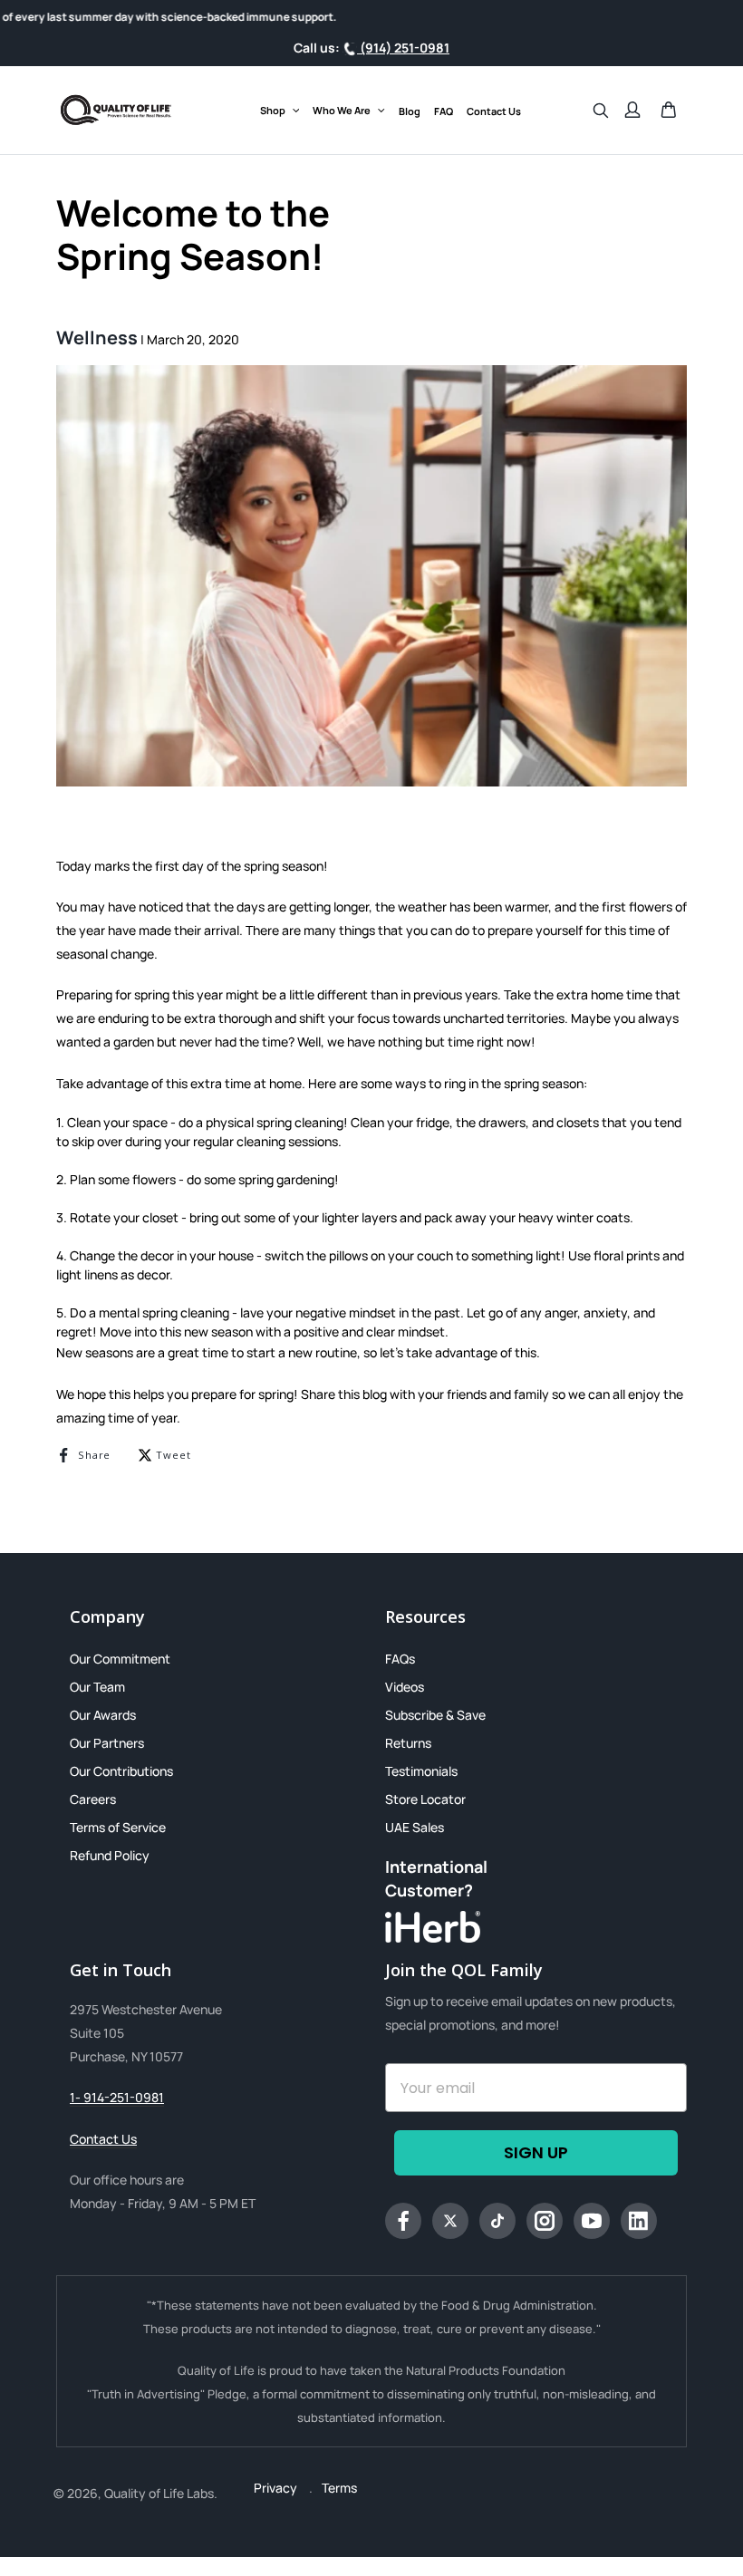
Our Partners (107, 1743)
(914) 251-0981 (403, 48)
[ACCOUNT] (632, 110)
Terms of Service (118, 1827)
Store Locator (425, 1799)
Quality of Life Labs (159, 2493)
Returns (408, 1743)
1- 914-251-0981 (117, 2097)
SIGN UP (536, 2152)
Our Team (97, 1687)
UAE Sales (415, 1827)
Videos (405, 1687)
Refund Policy (110, 1855)
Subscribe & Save (435, 1715)
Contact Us (103, 2139)
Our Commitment (120, 1659)
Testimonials (421, 1771)
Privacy (277, 2488)
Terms (339, 2488)
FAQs (400, 1659)
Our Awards (103, 1715)
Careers (93, 1799)
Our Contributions (121, 1771)
